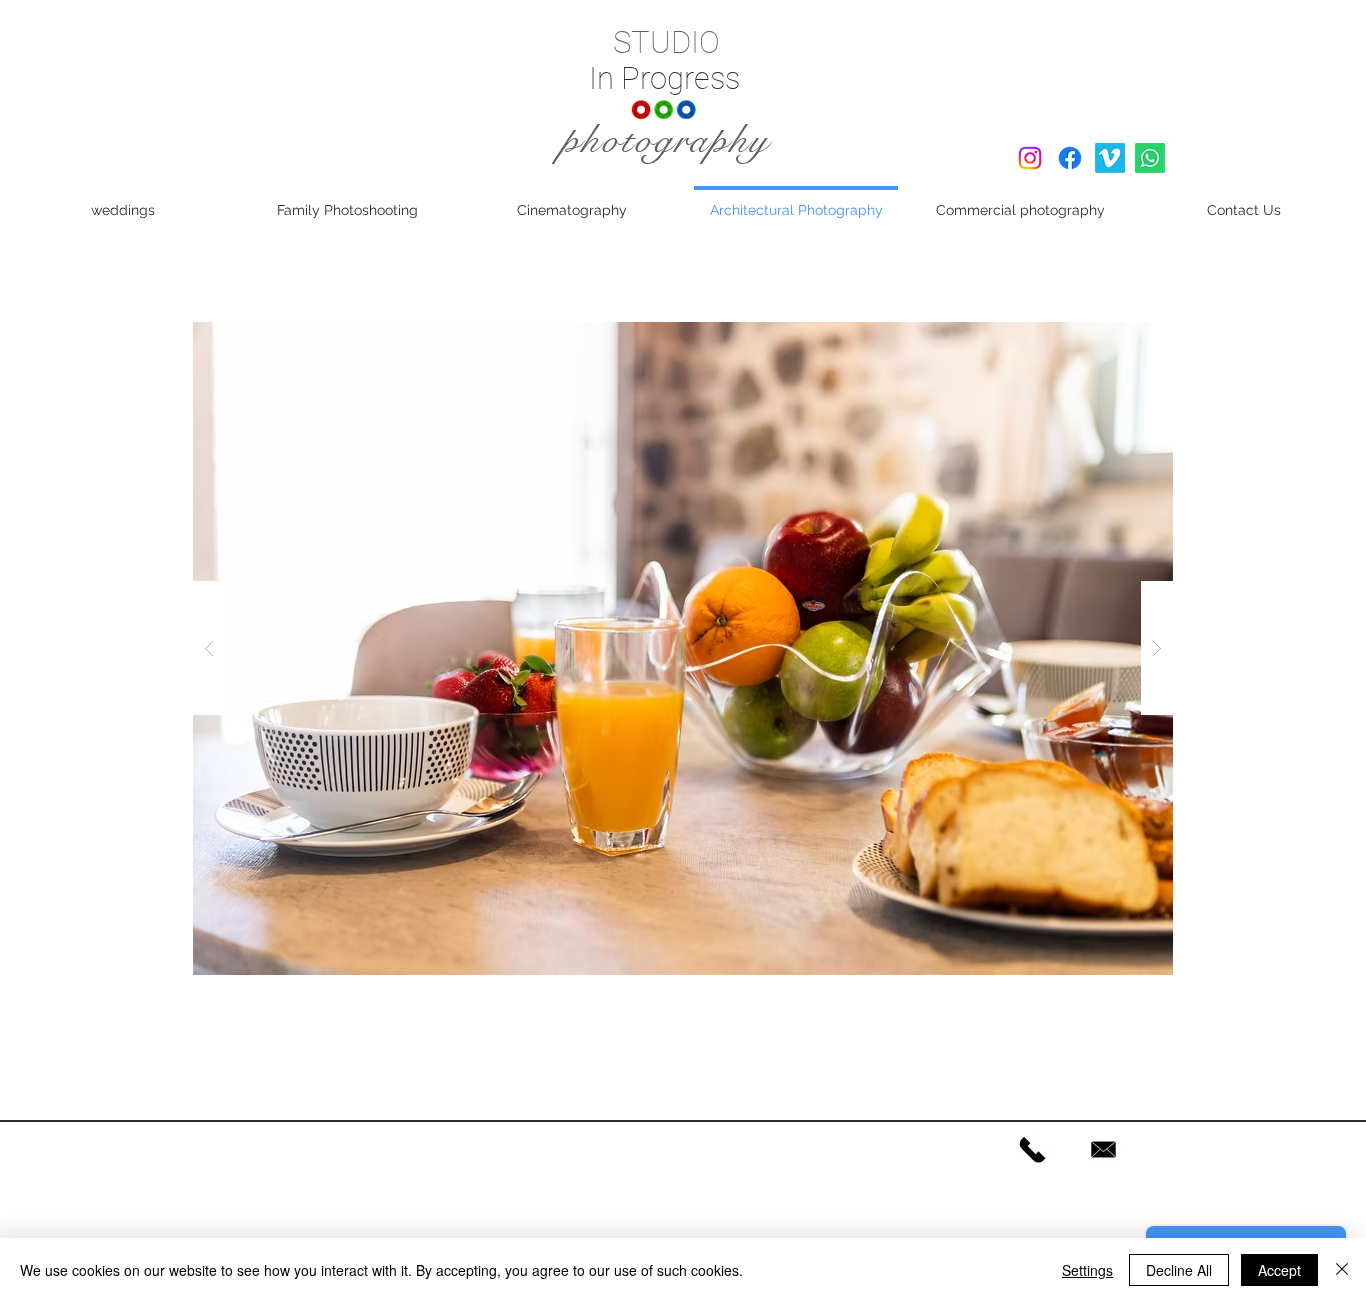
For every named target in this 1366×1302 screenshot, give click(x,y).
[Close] (1342, 1270)
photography (666, 140)
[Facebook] (1070, 158)
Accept (1279, 1270)
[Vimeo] (1110, 158)
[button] (683, 648)
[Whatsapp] (1150, 158)
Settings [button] (1087, 1270)
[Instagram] (1030, 158)
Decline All (1179, 1270)
